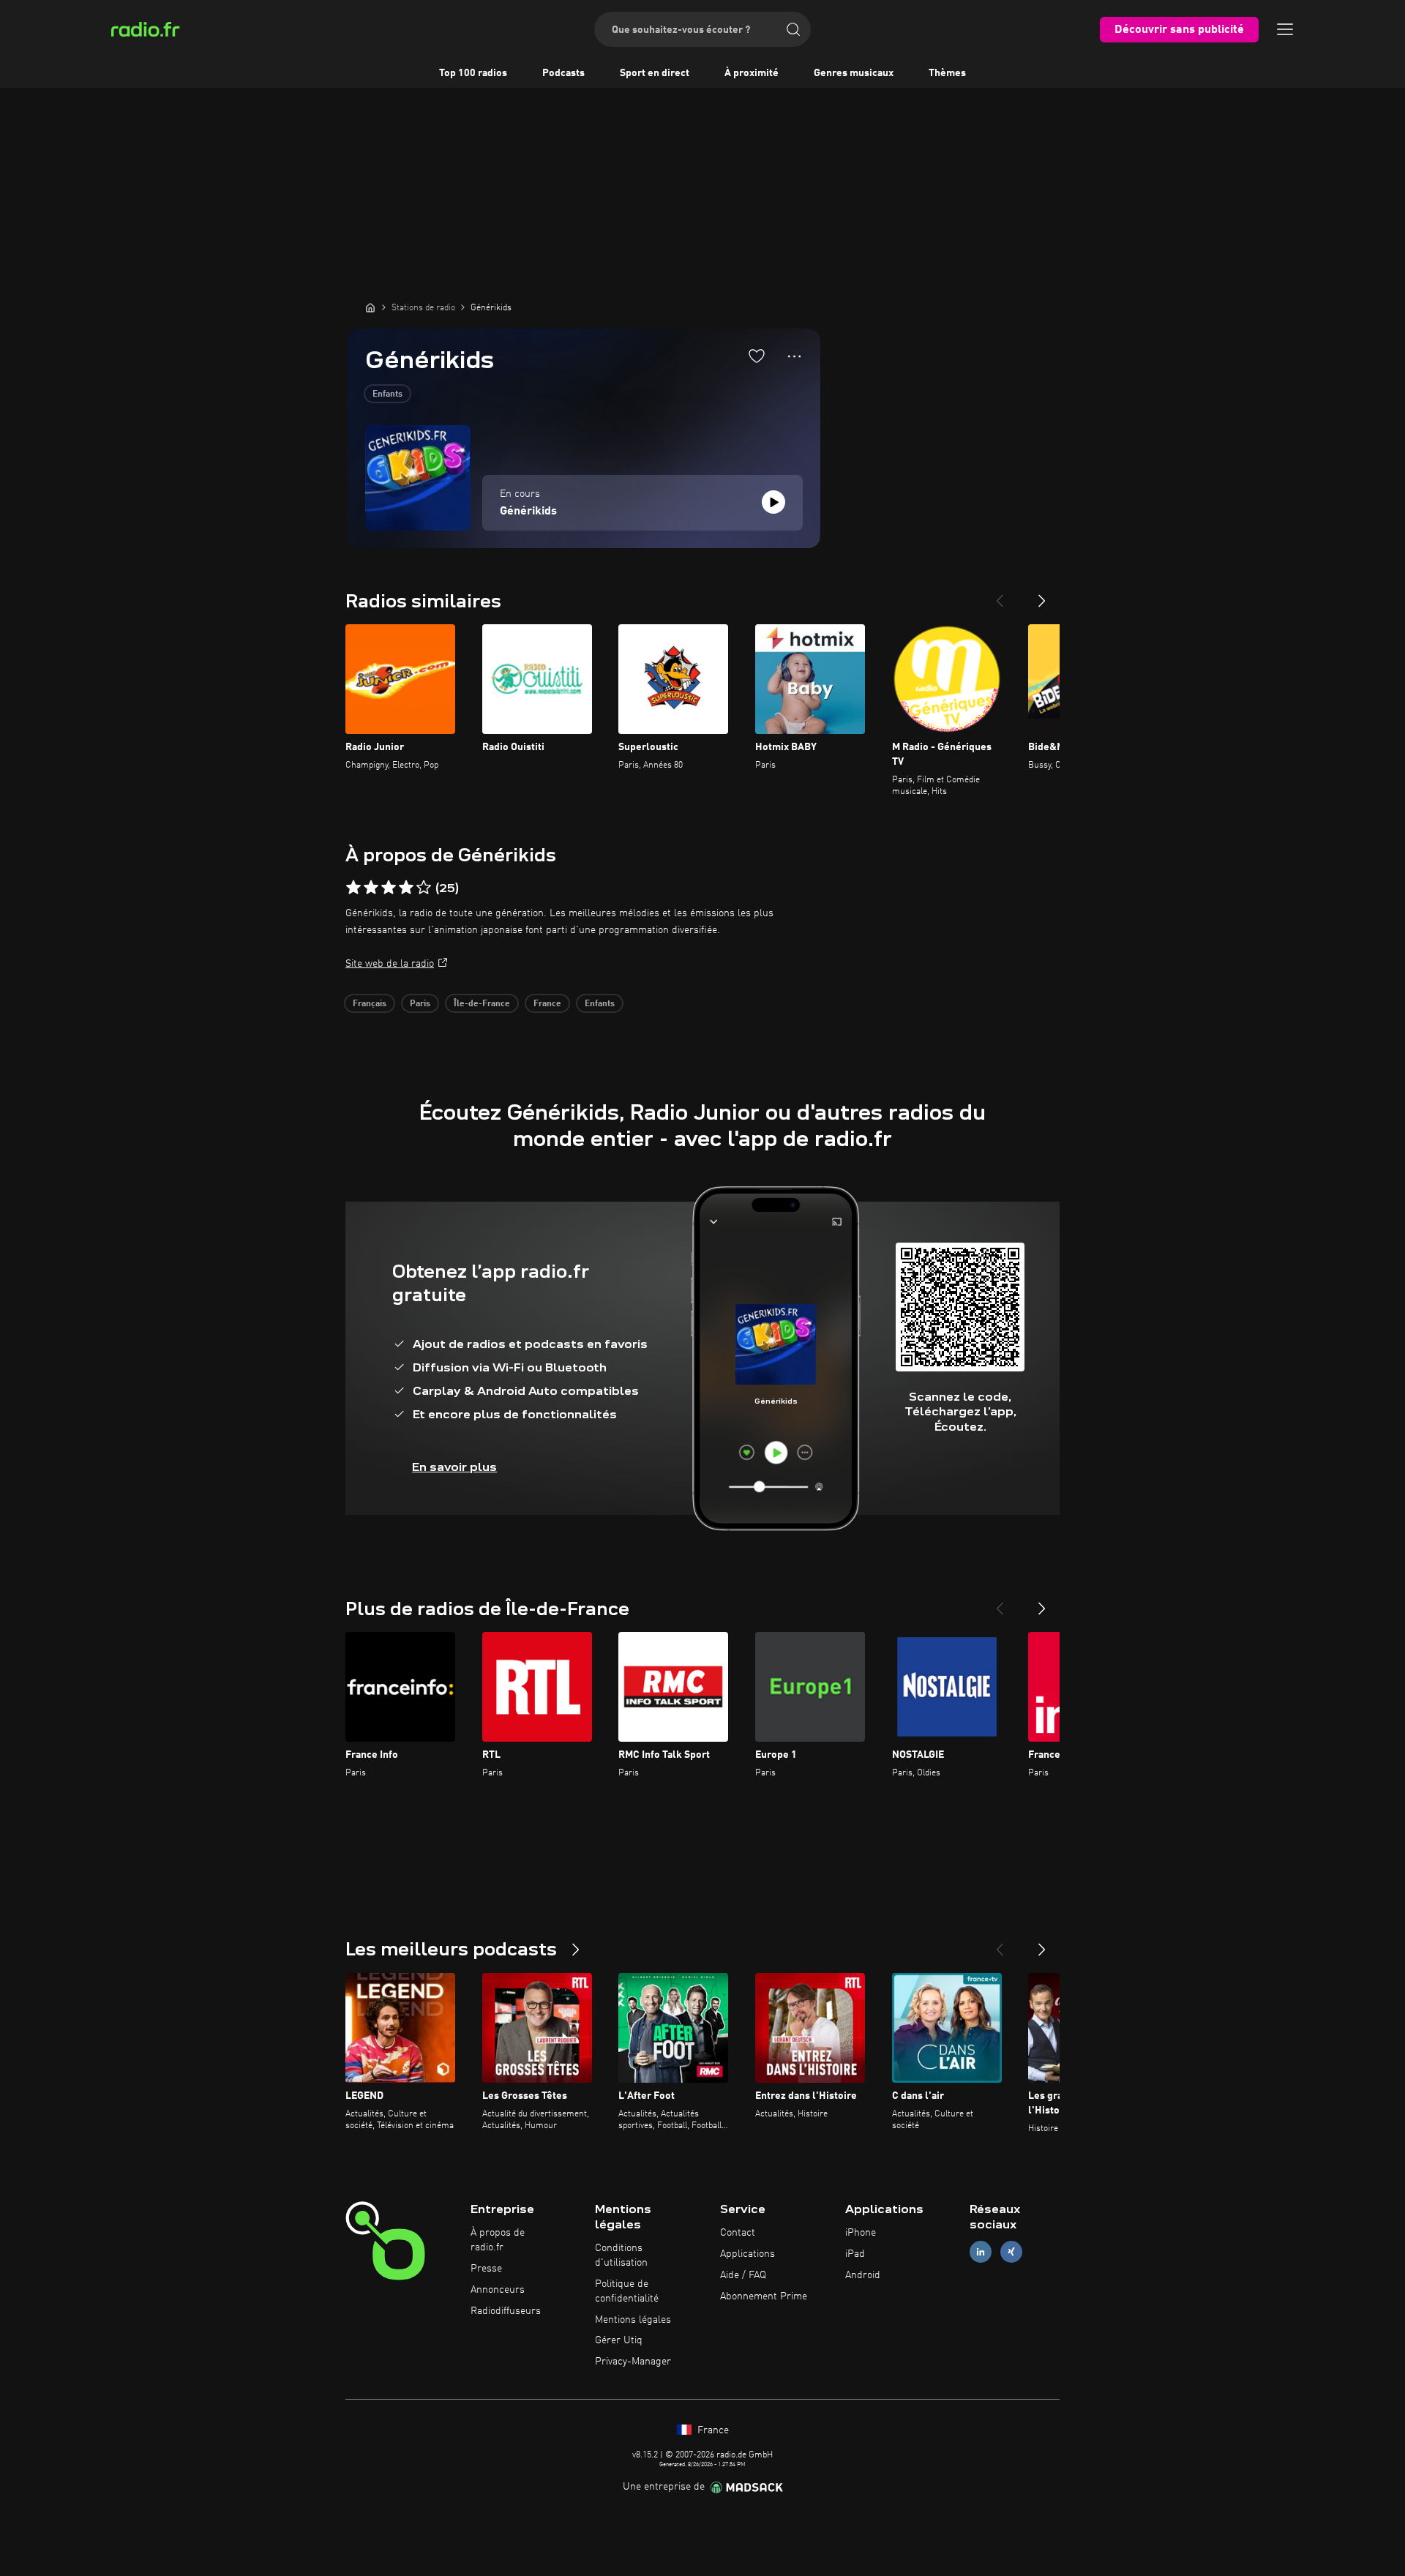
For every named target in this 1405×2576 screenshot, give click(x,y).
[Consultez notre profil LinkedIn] (981, 2252)
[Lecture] (773, 502)
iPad (855, 2254)
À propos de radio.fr (498, 2240)
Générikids (528, 512)
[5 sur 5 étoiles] (424, 888)
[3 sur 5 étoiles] (389, 888)
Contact (738, 2233)
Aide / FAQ (743, 2275)
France (547, 1004)
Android (863, 2275)
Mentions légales (633, 2320)
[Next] (1042, 595)
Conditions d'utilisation (621, 2255)
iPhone (861, 2233)
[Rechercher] (793, 29)
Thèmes (947, 73)
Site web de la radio (390, 964)
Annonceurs (498, 2290)
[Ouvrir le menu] (1285, 29)
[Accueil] (370, 307)
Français (370, 1004)
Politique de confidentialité (627, 2291)
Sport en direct (655, 73)
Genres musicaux (854, 73)
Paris (420, 1004)
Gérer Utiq (619, 2340)
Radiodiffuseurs (506, 2311)
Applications (748, 2254)
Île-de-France (482, 1004)
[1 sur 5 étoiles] (353, 888)
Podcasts (563, 73)
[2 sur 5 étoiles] (371, 888)
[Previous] (1000, 595)
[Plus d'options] (794, 356)
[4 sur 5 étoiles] (406, 888)
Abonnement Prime (764, 2296)
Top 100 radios (473, 73)
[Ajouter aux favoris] (757, 356)
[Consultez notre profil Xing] (1011, 2252)
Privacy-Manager (633, 2362)
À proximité (752, 73)
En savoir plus (454, 1467)
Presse (486, 2269)
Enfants (387, 394)
